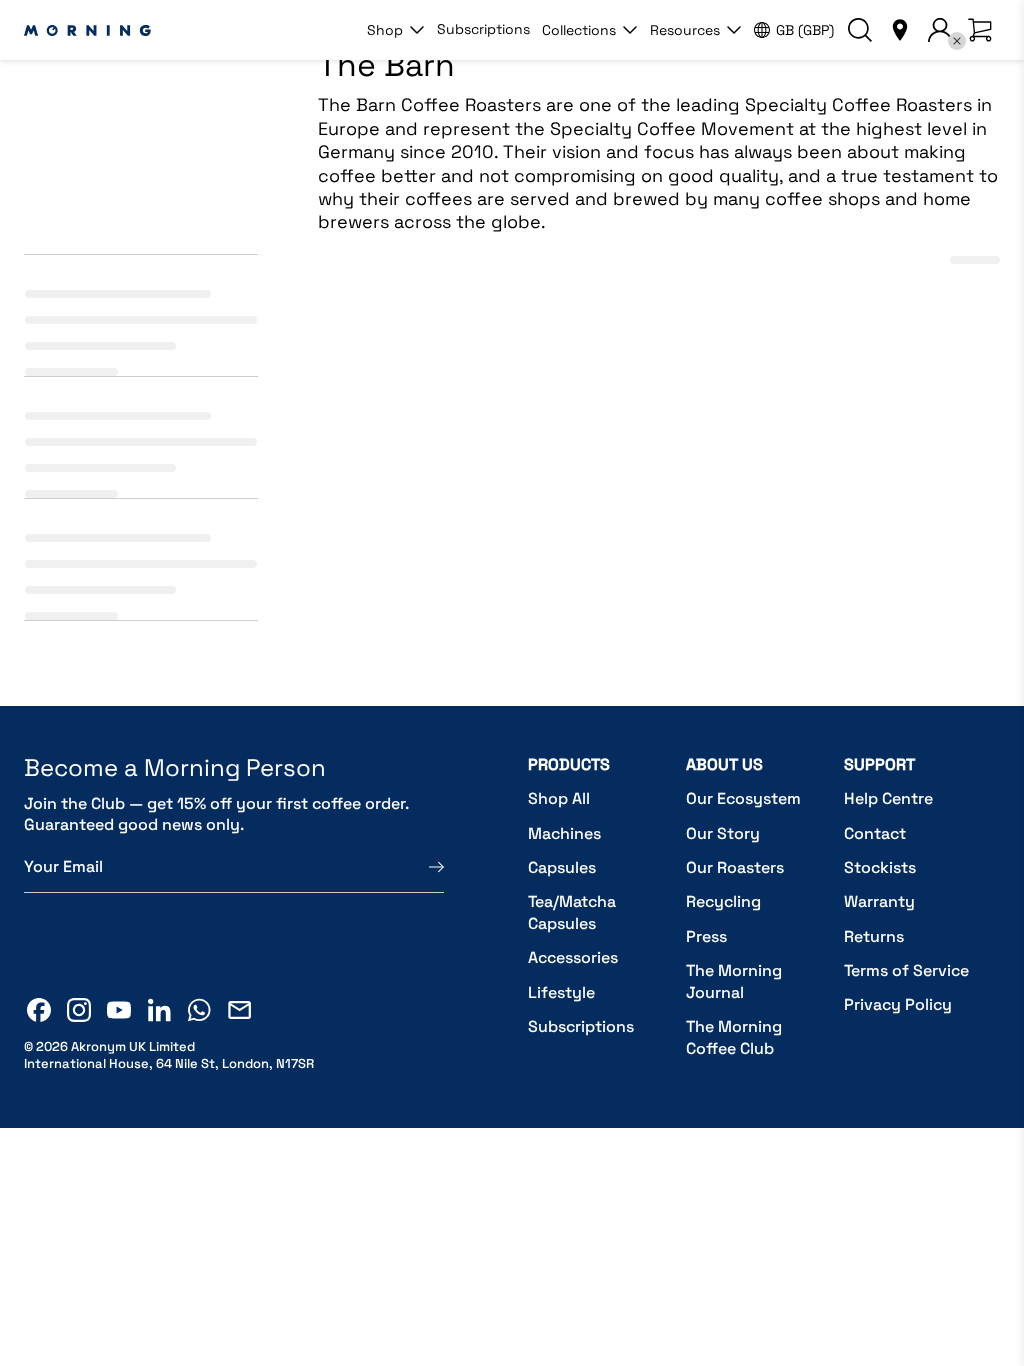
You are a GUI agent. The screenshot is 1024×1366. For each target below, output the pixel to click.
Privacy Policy (898, 1004)
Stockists (880, 867)
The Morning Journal (734, 981)
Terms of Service (906, 970)
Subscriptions (483, 29)
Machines (564, 833)
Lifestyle (561, 992)
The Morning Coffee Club (734, 1037)
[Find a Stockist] (900, 30)
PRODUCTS (569, 764)
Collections (579, 30)
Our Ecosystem (743, 798)
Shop (385, 30)
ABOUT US (724, 764)
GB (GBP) (805, 30)
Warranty (879, 901)
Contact (875, 833)
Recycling (723, 901)
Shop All (559, 798)
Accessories (573, 957)
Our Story (723, 833)
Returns (874, 936)
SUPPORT (879, 764)
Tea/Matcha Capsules (572, 912)
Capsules (562, 867)
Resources (685, 30)
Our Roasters (735, 867)
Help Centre (888, 798)
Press (706, 936)
